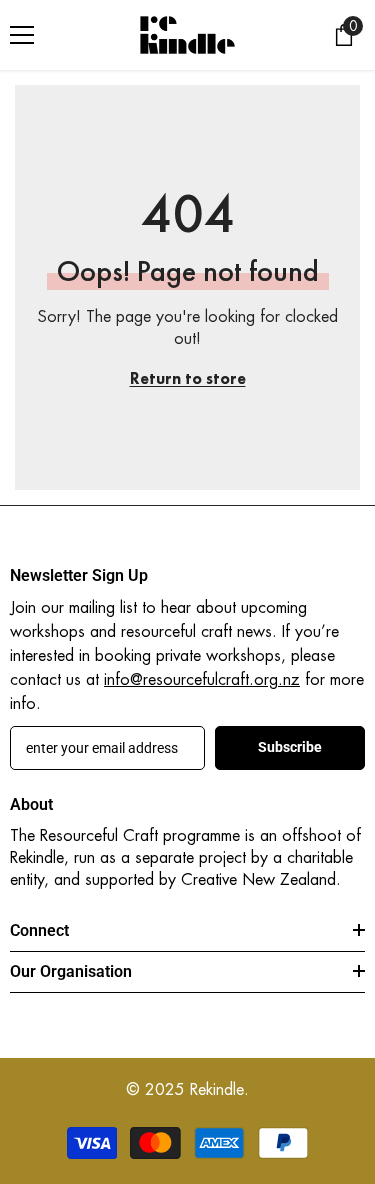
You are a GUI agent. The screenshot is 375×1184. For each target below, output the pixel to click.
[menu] (22, 35)
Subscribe (290, 747)
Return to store (188, 378)
